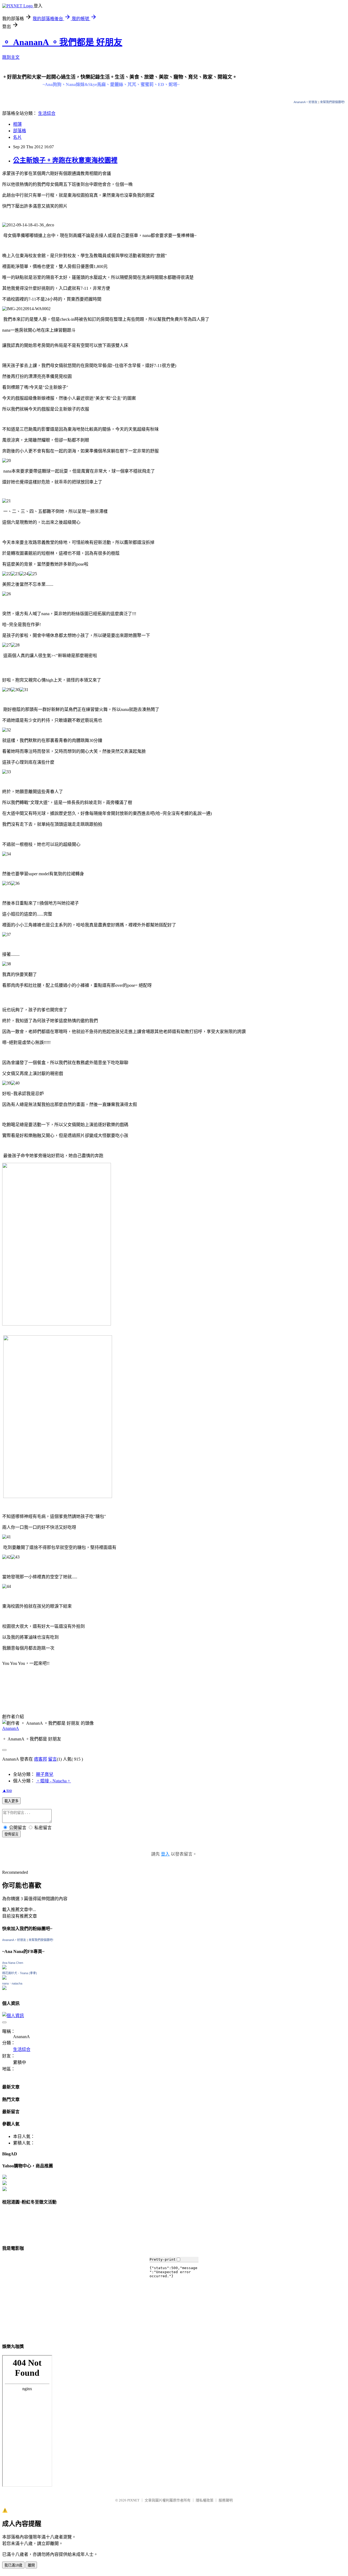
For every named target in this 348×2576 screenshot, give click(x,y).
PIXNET (133, 2500)
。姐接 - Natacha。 (53, 1781)
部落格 (20, 131)
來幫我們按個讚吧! (332, 102)
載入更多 (11, 1801)
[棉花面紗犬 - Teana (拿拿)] (4, 1978)
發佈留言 (11, 1834)
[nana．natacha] (4, 1988)
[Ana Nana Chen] (4, 1968)
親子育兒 (45, 1774)
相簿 (17, 124)
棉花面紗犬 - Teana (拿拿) (20, 1973)
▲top (7, 1790)
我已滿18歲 (13, 2565)
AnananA (11, 1728)
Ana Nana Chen (13, 1963)
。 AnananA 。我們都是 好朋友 (62, 42)
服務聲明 (226, 2500)
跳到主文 (11, 57)
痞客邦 (41, 1759)
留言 (52, 1759)
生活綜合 (47, 113)
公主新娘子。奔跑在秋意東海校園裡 (65, 160)
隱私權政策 (205, 2500)
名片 (17, 137)
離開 (31, 2565)
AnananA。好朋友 (306, 102)
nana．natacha (12, 1983)
